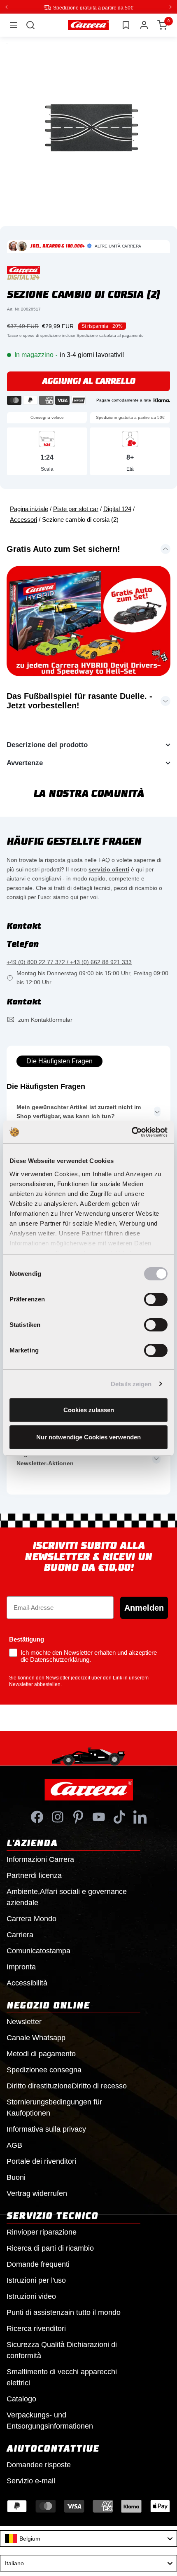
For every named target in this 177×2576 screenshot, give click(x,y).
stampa (38, 1950)
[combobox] (88, 2538)
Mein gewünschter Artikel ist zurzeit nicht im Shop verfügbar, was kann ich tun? (79, 1111)
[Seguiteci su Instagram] (58, 1817)
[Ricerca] (30, 25)
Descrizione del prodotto (47, 744)
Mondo (31, 1918)
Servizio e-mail (31, 2480)
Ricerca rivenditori (36, 2328)
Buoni (16, 2177)
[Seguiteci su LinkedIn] (140, 1817)
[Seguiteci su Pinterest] (78, 1817)
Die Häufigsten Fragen (59, 1061)
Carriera (20, 1934)
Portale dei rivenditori (41, 2161)
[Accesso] (144, 25)
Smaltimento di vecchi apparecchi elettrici (62, 2377)
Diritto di (67, 2086)
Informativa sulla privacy (46, 2129)
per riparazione (42, 2232)
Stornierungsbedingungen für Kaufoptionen (54, 2107)
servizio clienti (109, 869)
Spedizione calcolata (97, 335)
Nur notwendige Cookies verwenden (88, 1437)
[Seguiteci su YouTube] (99, 1817)
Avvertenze (25, 763)
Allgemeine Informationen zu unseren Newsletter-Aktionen (69, 1458)
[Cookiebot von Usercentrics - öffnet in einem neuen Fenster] (132, 1132)
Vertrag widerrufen (37, 2193)
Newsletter (24, 2021)
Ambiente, (67, 1897)
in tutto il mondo (64, 2312)
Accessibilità (27, 1983)
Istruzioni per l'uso (36, 2280)
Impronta (21, 1966)
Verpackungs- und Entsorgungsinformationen (50, 2420)
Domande (39, 2464)
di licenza (34, 1875)
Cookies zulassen (89, 1410)
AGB (14, 2145)
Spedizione (44, 2069)
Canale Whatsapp (36, 2037)
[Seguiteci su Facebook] (37, 1817)
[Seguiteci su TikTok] (119, 1817)
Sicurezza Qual (62, 2350)
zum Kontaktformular (45, 1019)
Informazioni (40, 1859)
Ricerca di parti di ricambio (50, 2248)
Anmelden (144, 1607)
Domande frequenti (38, 2264)
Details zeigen (131, 1384)
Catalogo (21, 2399)
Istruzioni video (31, 2296)
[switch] (156, 1299)
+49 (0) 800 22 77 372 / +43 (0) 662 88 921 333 (69, 962)
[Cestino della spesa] (162, 25)
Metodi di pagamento (41, 2053)
